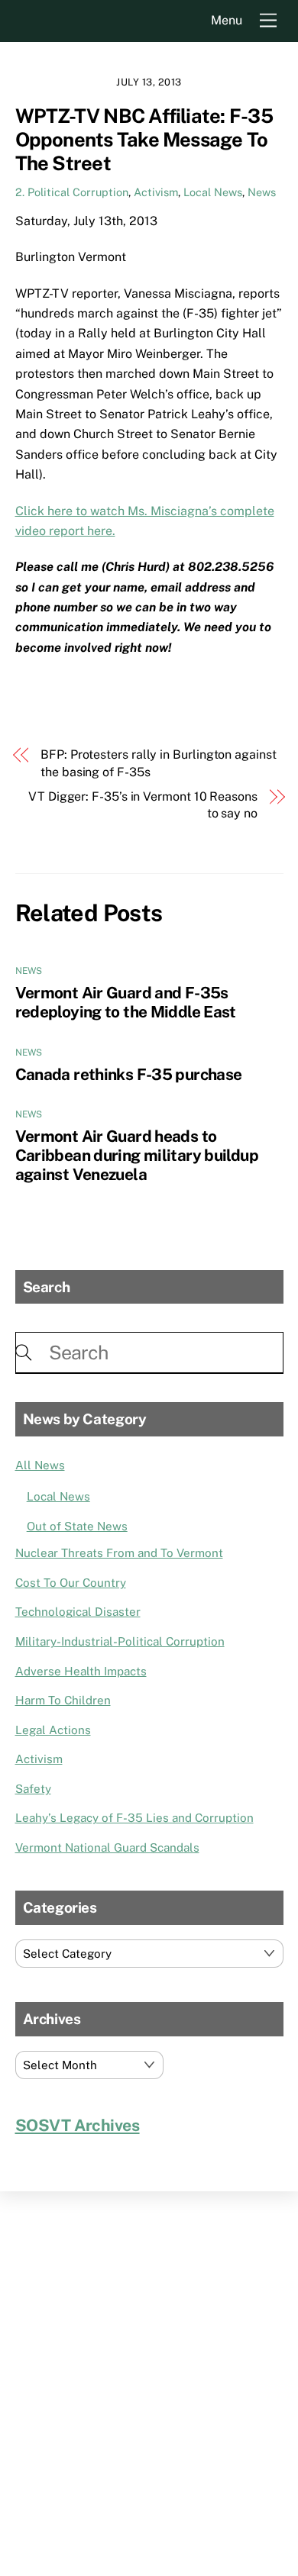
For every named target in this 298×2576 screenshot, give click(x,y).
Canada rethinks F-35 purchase (129, 1074)
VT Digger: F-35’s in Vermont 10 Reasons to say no (143, 805)
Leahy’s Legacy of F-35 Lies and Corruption (134, 1818)
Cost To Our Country (71, 1583)
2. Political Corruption (72, 192)
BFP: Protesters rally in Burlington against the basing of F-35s (159, 763)
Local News (213, 192)
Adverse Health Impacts (81, 1671)
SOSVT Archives (78, 2125)
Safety (33, 1789)
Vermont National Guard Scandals (107, 1847)
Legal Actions (53, 1730)
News (262, 192)
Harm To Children (63, 1700)
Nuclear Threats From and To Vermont (119, 1553)
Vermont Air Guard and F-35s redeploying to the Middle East (126, 1002)
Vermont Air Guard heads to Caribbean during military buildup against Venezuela (137, 1155)
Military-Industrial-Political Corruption (120, 1641)
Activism (156, 192)
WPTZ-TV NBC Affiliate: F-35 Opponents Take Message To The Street (144, 139)
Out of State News (77, 1526)
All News (40, 1465)
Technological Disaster (78, 1612)
